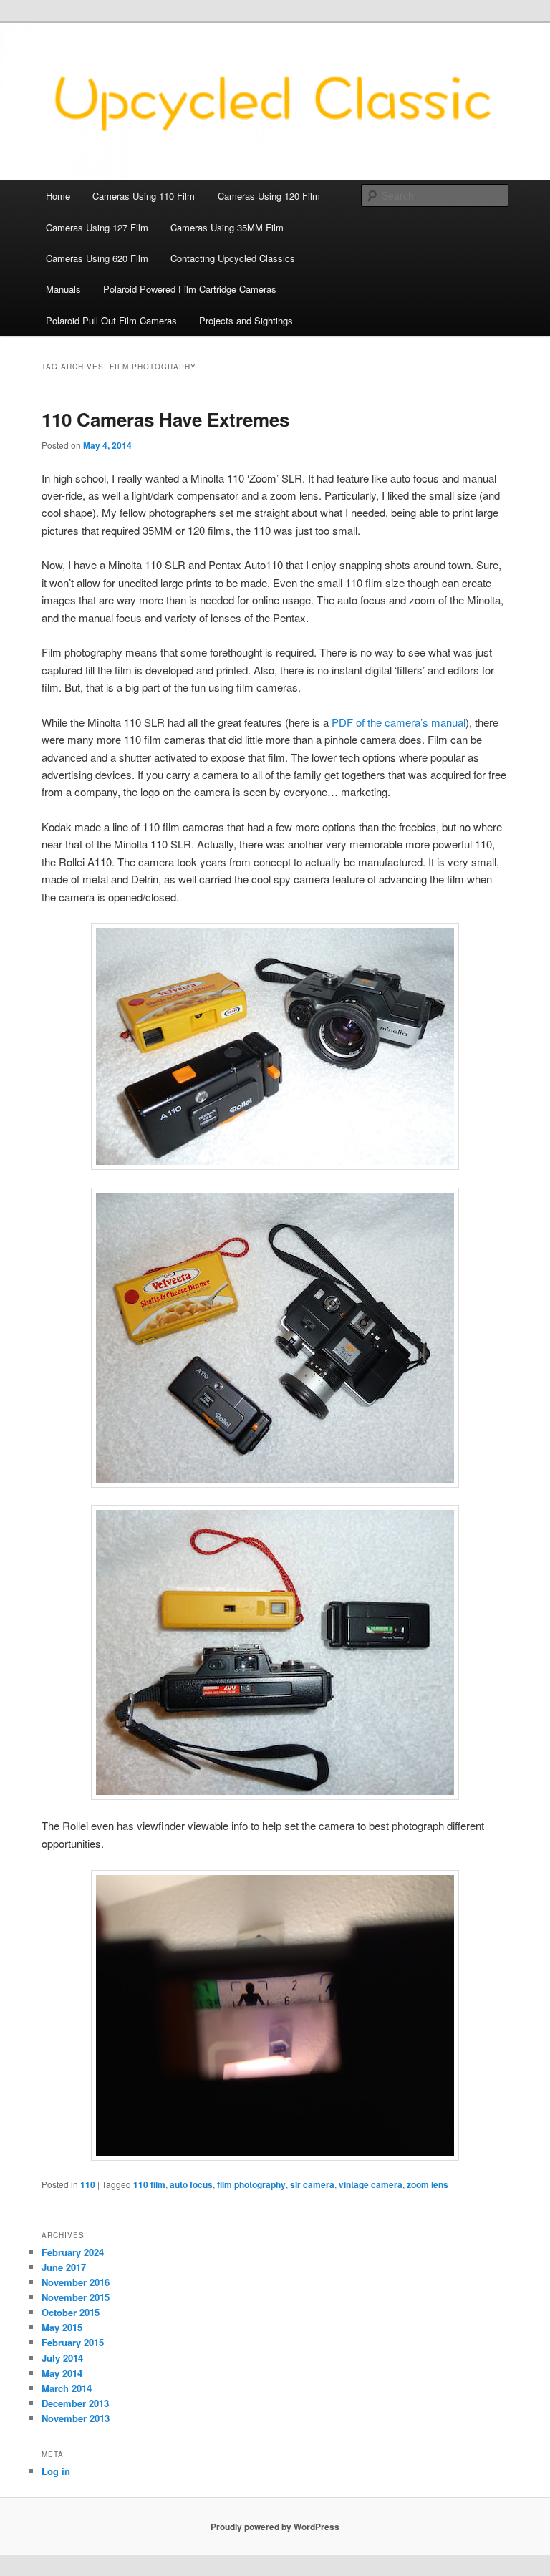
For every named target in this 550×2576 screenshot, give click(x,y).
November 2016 (76, 2282)
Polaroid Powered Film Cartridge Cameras (190, 289)
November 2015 (76, 2297)
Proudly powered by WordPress (275, 2527)
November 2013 (76, 2418)
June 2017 (64, 2267)
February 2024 (73, 2252)
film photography (251, 2184)
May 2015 (62, 2327)
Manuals (63, 289)
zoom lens (428, 2184)
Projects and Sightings (246, 320)
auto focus (191, 2184)
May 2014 (62, 2373)
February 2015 (73, 2342)
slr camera (312, 2184)
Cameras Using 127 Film (97, 227)
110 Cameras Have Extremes (165, 419)
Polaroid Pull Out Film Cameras (111, 320)
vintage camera (371, 2184)
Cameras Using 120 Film (269, 196)
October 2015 (71, 2312)
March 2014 (67, 2388)
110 (88, 2184)
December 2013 (75, 2403)
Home (58, 196)
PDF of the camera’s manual (399, 722)
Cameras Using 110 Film (144, 196)
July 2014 (62, 2358)
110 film (149, 2184)
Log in (56, 2471)
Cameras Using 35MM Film (227, 227)
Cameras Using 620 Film (97, 258)
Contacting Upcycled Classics (233, 258)
